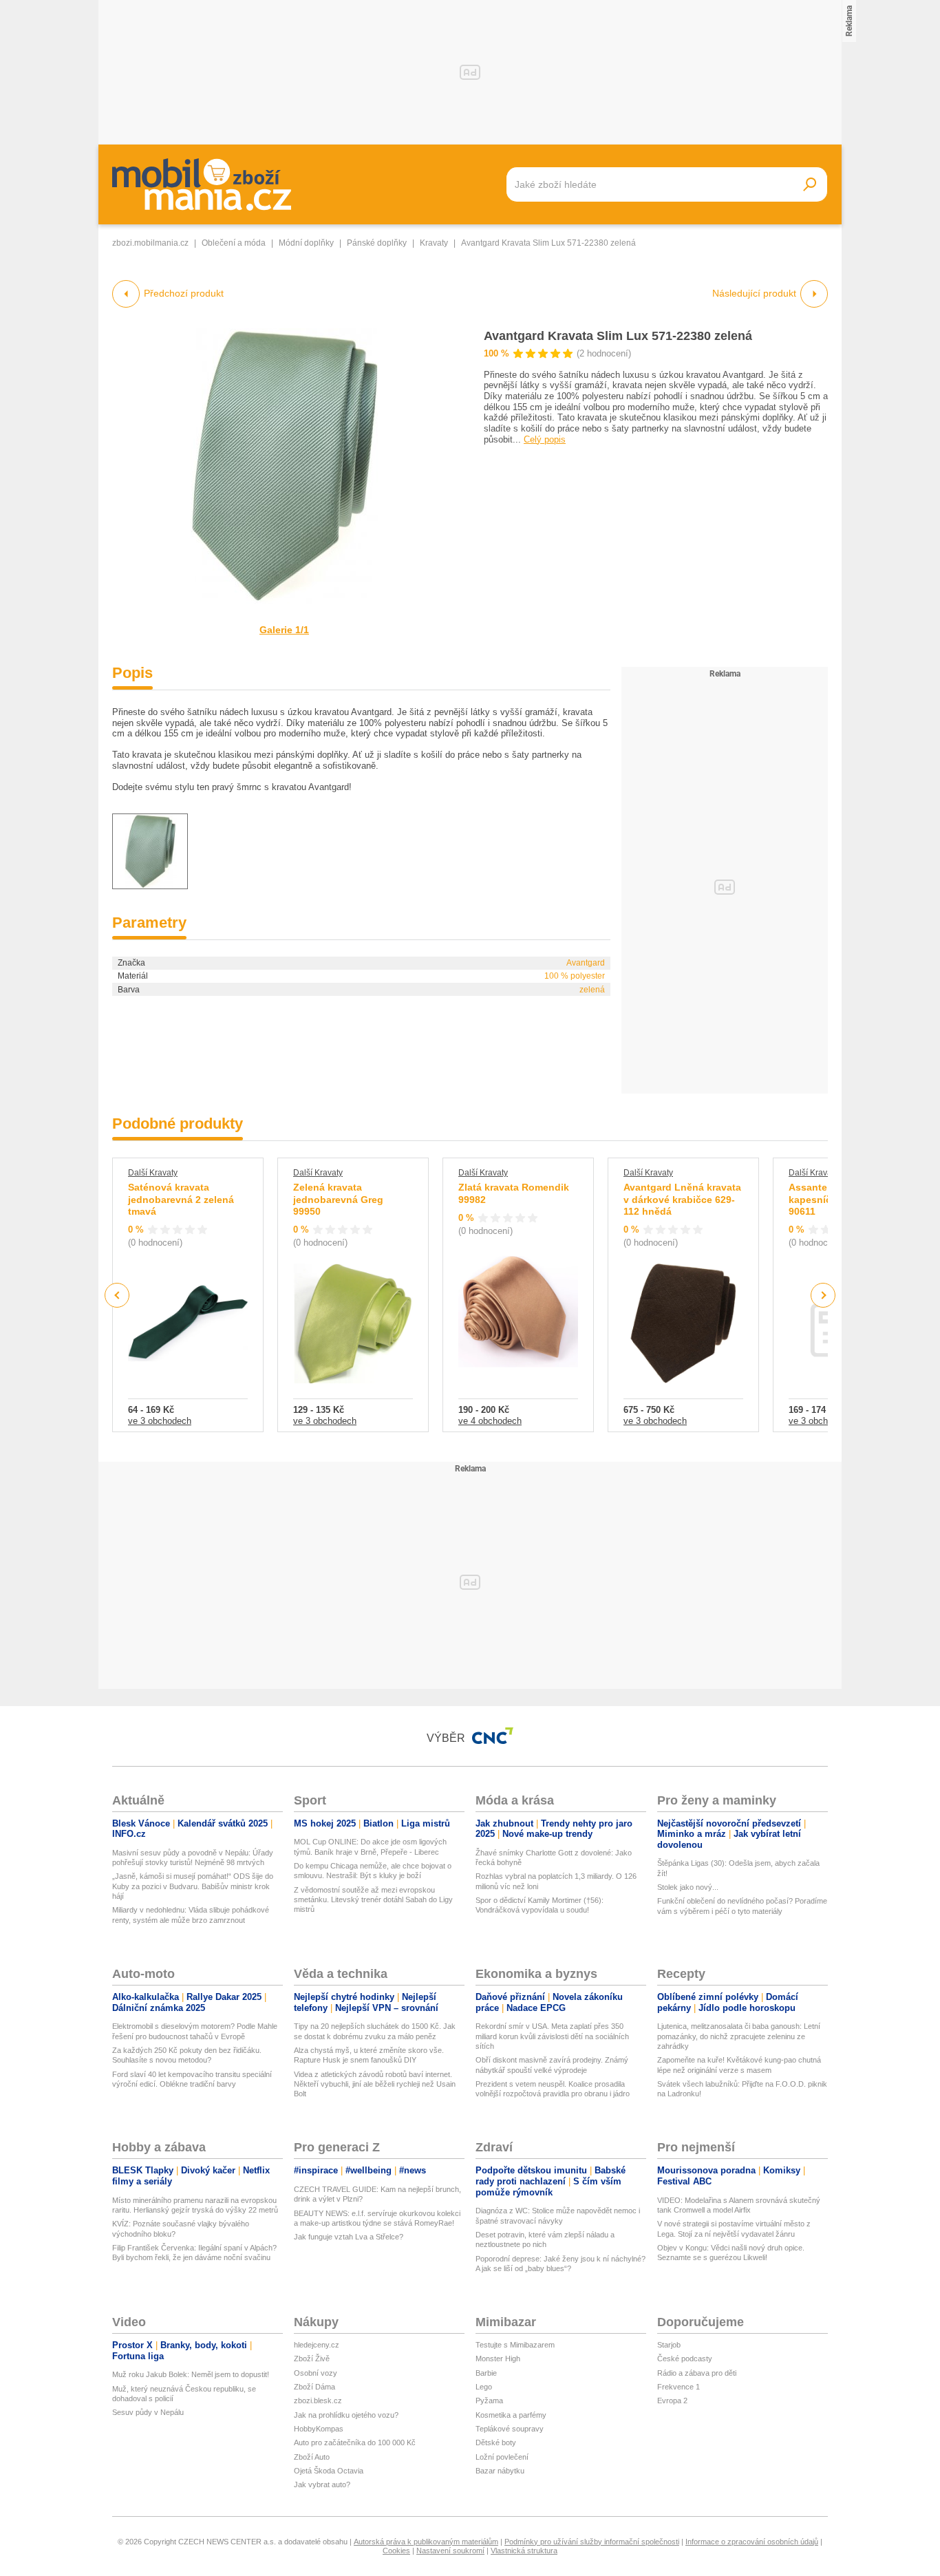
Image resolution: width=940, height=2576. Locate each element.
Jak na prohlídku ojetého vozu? (346, 2415)
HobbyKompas (319, 2429)
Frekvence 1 (679, 2387)
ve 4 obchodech (490, 1421)
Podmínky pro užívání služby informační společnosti (592, 2542)
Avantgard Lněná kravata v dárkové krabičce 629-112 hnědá (682, 1199)
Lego (484, 2387)
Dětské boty (496, 2442)
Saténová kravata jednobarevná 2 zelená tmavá (181, 1199)
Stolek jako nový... (688, 1887)
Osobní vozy (316, 2373)
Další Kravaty (153, 1173)
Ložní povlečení (502, 2457)
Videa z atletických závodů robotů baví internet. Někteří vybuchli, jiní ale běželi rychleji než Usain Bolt (375, 2084)
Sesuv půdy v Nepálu (148, 2412)
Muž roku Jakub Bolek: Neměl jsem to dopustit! (191, 2374)
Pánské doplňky (377, 243)
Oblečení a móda (234, 243)
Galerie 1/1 (284, 630)
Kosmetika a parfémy (511, 2415)
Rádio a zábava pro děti (697, 2373)
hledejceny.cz (317, 2345)
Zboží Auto (312, 2457)
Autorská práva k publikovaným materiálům (426, 2542)
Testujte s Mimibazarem (515, 2345)
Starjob (669, 2345)
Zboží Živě (312, 2359)
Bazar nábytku (500, 2471)
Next (823, 1296)
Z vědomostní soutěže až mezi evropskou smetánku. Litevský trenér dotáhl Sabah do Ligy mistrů (373, 1900)
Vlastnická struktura (524, 2551)
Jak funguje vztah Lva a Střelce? (349, 2237)
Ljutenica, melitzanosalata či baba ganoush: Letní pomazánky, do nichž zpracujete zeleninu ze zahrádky (739, 2036)
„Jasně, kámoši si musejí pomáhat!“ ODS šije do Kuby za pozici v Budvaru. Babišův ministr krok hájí (193, 1886)
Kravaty (434, 243)
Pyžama (489, 2401)
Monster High (498, 2359)
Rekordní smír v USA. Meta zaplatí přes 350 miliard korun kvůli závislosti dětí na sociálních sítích (552, 2036)
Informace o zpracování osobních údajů (752, 2542)
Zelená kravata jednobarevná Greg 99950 (338, 1199)
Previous (117, 1295)
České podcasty (685, 2359)
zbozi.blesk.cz (318, 2401)
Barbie (486, 2373)
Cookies (396, 2551)
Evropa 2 (672, 2401)
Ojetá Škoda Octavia (329, 2471)
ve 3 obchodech (160, 1421)
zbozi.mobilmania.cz (150, 243)
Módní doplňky (306, 243)
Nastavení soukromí (450, 2551)
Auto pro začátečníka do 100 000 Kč (355, 2442)
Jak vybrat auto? (322, 2484)
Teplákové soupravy (510, 2429)
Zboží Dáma (314, 2387)
